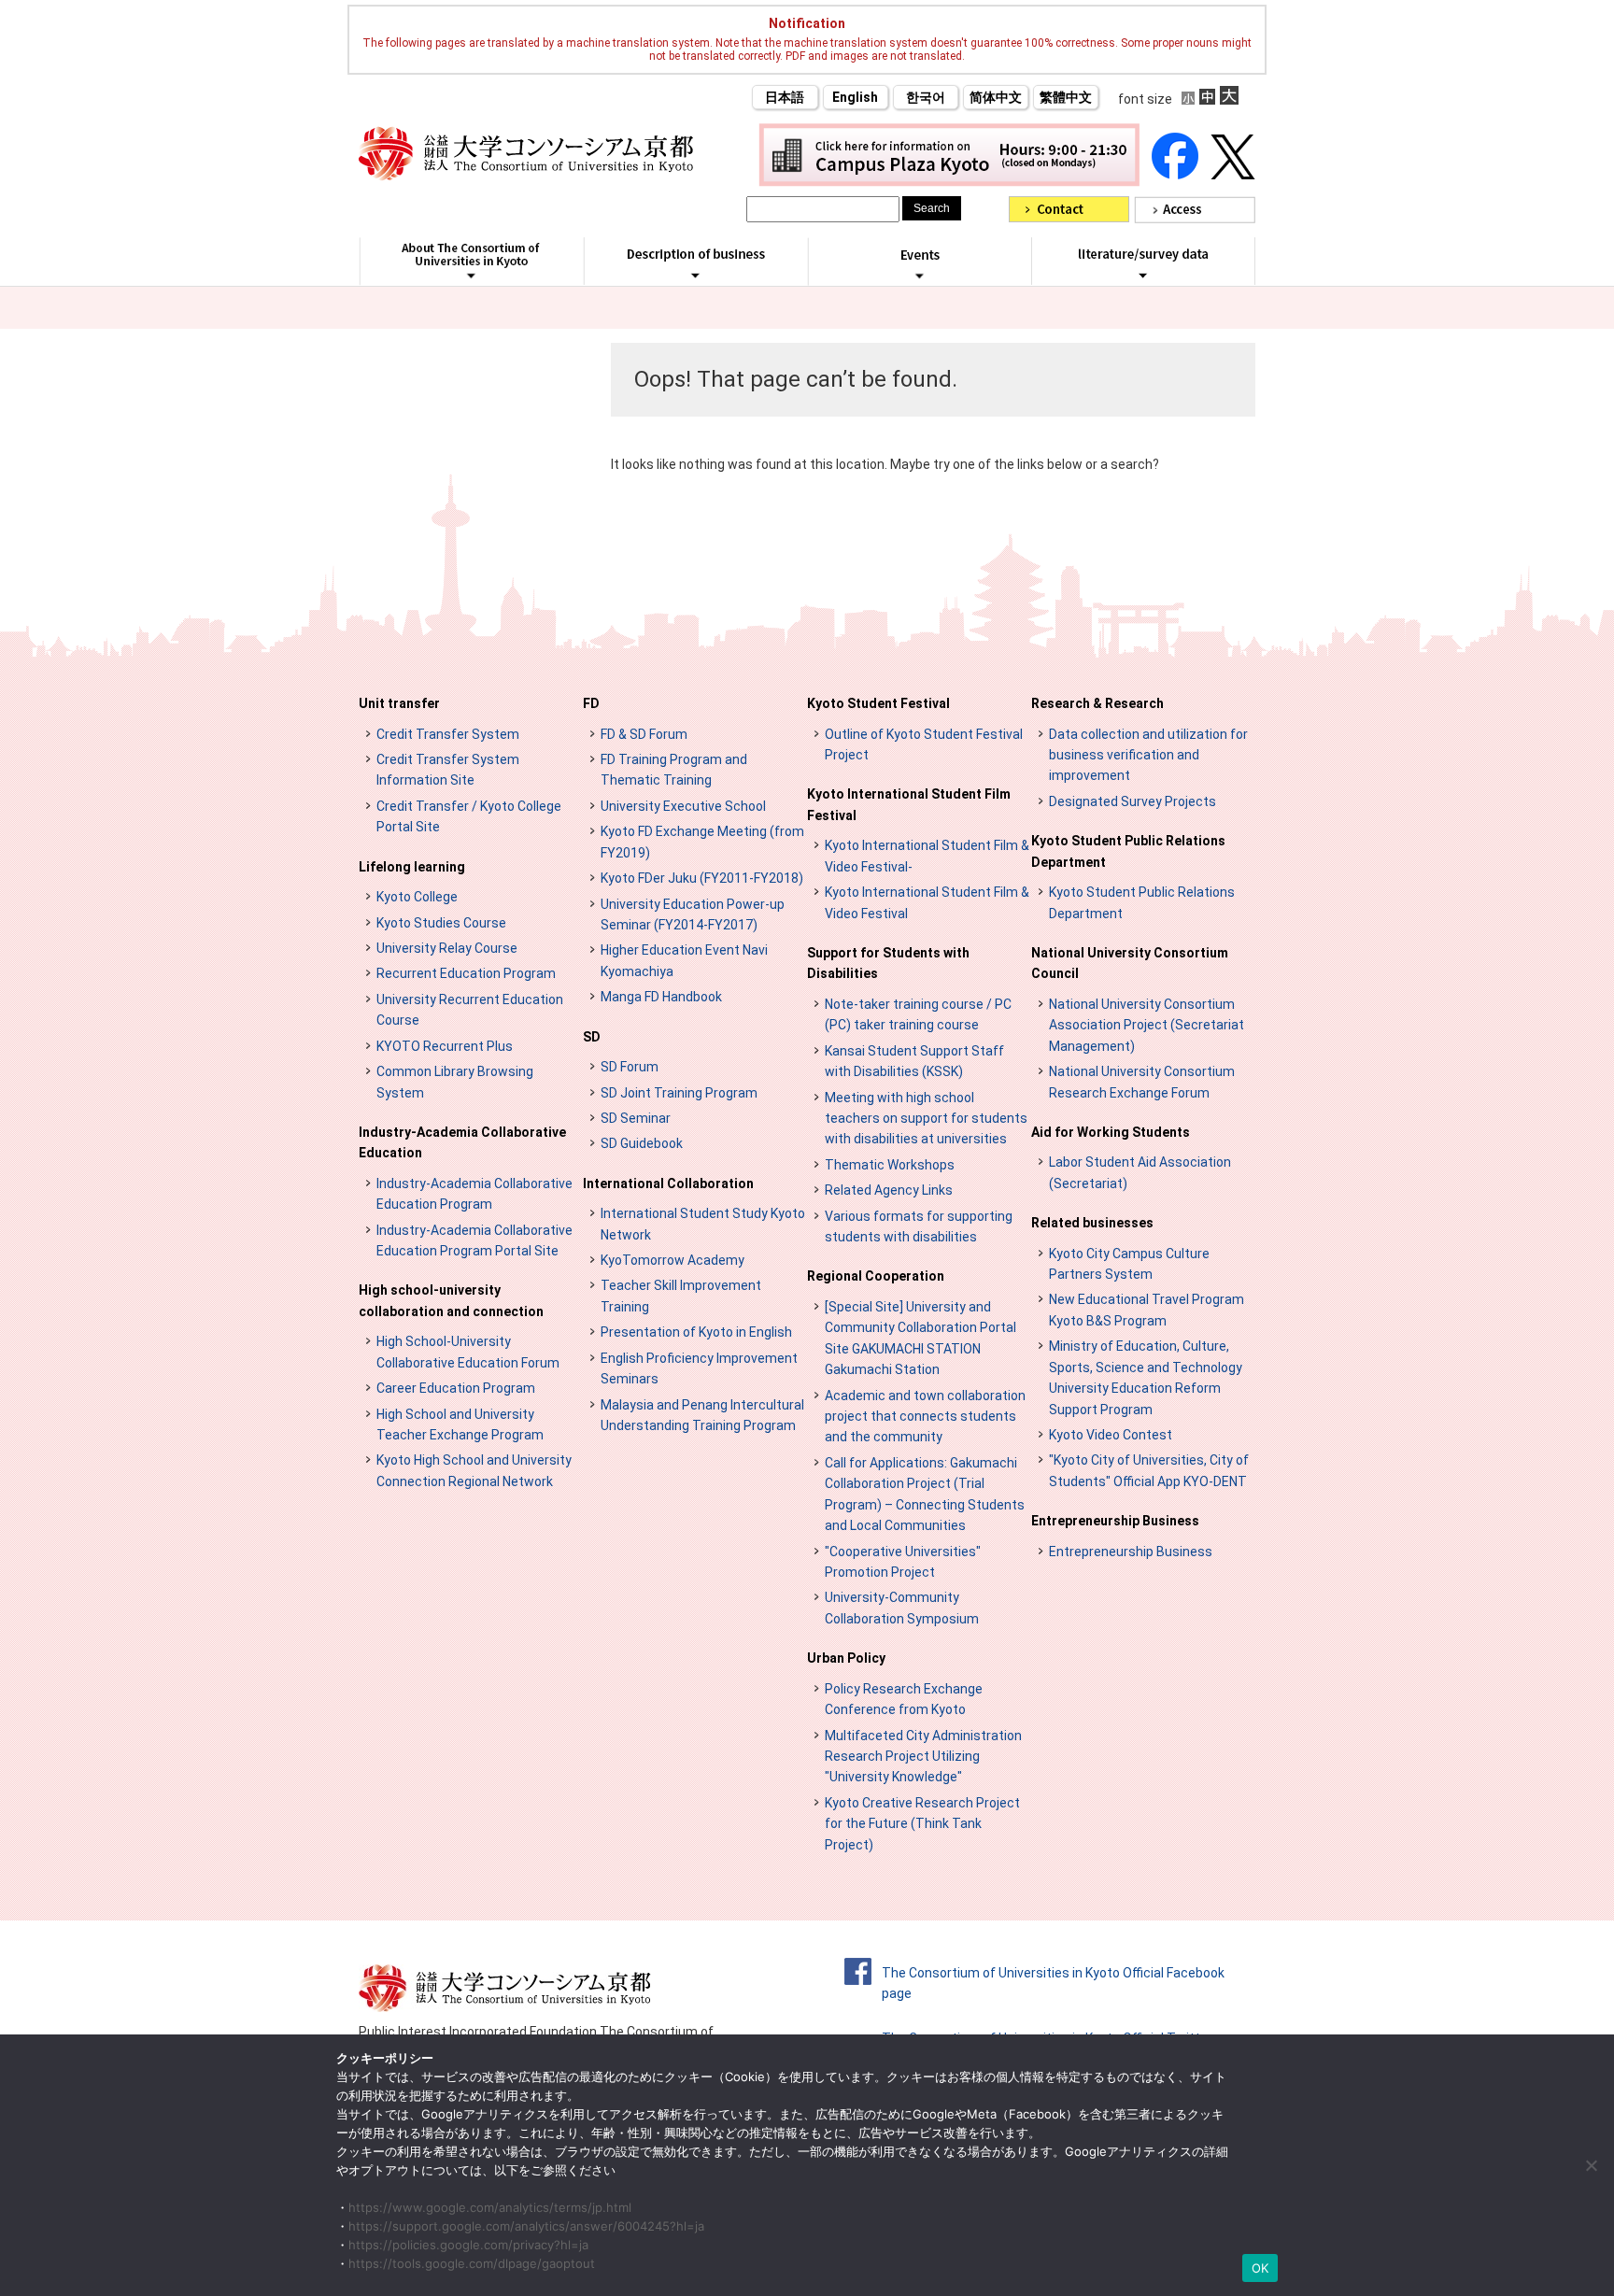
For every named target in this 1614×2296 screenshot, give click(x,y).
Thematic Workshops (890, 1165)
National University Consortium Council (1130, 963)
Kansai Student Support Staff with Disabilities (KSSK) (914, 1061)
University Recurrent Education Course (470, 1010)
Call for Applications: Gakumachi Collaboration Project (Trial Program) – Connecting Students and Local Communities (925, 1494)
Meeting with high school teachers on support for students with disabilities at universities (926, 1119)
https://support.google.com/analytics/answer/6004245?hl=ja (526, 2226)
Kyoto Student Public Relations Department (1128, 851)
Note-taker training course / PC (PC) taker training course (918, 1014)
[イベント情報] (920, 276)
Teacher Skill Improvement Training (681, 1296)
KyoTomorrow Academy (672, 1260)
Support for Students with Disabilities (888, 963)
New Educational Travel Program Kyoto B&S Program (1147, 1310)
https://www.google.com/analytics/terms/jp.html (490, 2207)
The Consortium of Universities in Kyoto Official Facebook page (1053, 1983)
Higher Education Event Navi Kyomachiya (684, 960)
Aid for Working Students (1111, 1132)
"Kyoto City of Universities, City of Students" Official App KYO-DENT (1149, 1470)
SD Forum (630, 1067)
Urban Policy (846, 1658)
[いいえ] (1591, 2165)
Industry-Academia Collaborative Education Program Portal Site (474, 1240)
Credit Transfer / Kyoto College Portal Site (469, 816)
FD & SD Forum (644, 734)
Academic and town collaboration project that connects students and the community (925, 1417)
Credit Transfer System (448, 734)
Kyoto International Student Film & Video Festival (927, 902)
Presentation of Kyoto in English (696, 1332)
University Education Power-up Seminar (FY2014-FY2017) (693, 914)
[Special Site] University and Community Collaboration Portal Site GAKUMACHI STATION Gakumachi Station (920, 1338)
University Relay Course (447, 948)
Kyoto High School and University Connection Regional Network (474, 1470)
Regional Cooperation (876, 1276)
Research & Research (1097, 703)
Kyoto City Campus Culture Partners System (1129, 1264)
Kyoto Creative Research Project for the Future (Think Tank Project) (922, 1824)
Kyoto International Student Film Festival (909, 804)
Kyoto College (417, 897)
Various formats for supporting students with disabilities (919, 1226)
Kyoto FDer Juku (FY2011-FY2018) (702, 878)
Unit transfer (399, 703)
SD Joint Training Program (679, 1093)
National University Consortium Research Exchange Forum (1142, 1082)
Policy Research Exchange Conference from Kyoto (904, 1699)
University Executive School (683, 806)
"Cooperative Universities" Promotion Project (903, 1562)
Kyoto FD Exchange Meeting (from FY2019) (702, 842)
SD (592, 1037)
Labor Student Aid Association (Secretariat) (1140, 1172)
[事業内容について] (695, 275)
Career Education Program (456, 1388)
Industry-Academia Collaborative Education (462, 1142)
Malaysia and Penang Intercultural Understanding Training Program (702, 1415)
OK (1260, 2268)
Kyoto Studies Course (441, 923)
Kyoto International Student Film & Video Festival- (927, 856)
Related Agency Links (889, 1190)
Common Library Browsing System (455, 1082)
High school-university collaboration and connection (451, 1300)
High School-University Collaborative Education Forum (468, 1352)
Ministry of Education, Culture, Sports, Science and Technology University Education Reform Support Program (1146, 1377)
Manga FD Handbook (661, 997)
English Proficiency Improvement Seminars (699, 1368)
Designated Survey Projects (1133, 801)
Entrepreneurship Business (1115, 1521)
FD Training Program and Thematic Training (674, 770)
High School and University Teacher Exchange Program (460, 1424)
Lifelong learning (412, 867)
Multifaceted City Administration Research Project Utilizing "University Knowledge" (923, 1757)
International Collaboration (668, 1183)
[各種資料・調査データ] (1143, 275)
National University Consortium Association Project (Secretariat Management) (1147, 1025)
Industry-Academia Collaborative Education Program (474, 1194)
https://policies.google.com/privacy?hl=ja (468, 2245)
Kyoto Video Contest (1111, 1435)
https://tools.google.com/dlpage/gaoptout (472, 2263)
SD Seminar (636, 1118)
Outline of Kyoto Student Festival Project (924, 744)
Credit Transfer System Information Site (448, 770)
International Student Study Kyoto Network (703, 1224)
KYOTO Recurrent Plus (445, 1046)
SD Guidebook (642, 1143)
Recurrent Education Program (466, 973)
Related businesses (1092, 1223)
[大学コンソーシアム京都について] (471, 276)
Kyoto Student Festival (878, 703)
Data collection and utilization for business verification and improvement (1148, 755)
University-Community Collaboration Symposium (902, 1608)
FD (591, 703)
